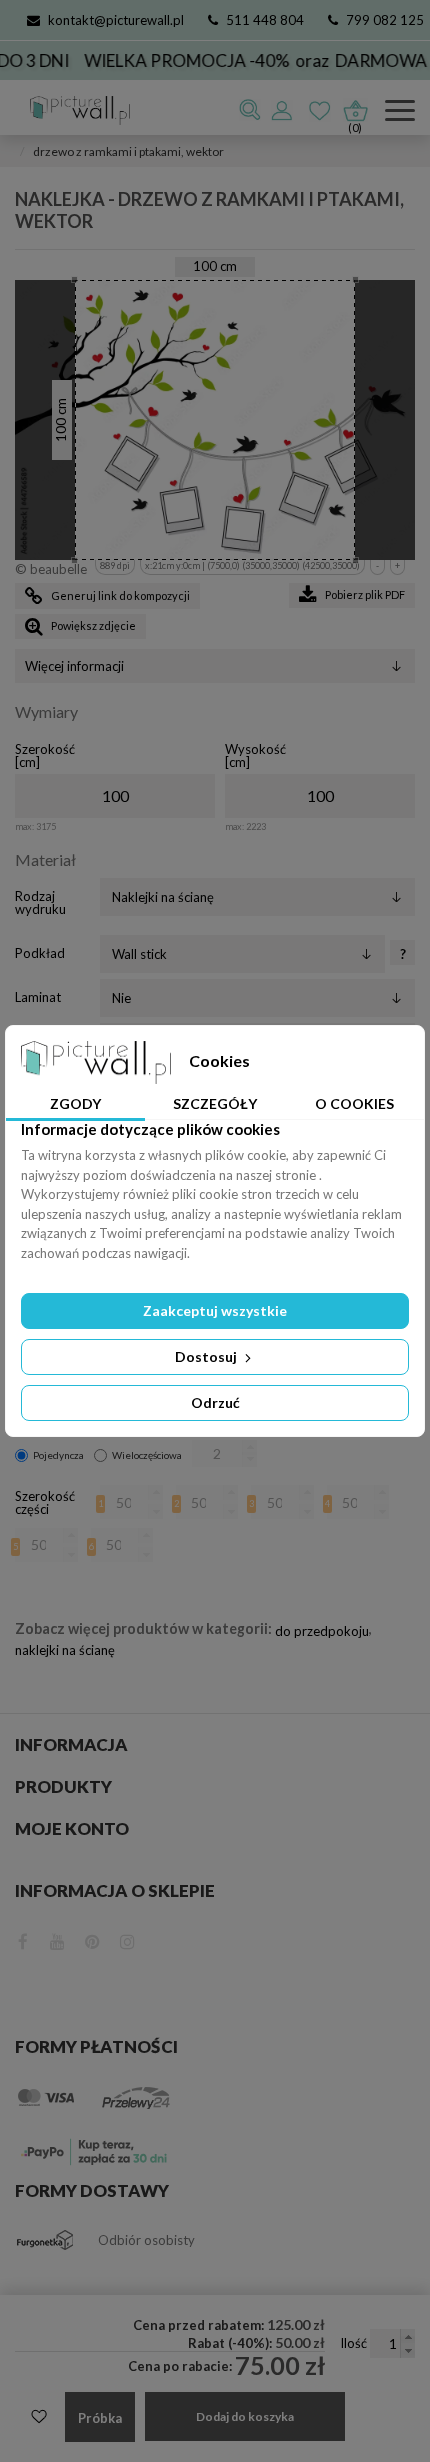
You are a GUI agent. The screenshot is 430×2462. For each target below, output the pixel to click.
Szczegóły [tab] (215, 1103)
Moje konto (72, 1828)
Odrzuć (215, 1402)
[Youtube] (57, 1939)
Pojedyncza (58, 1455)
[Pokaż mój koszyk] (355, 106)
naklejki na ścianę (65, 1650)
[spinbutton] (115, 796)
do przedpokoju (322, 1631)
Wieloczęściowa (147, 1455)
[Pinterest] (92, 1939)
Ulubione (321, 110)
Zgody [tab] (75, 1103)
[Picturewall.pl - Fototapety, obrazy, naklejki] (72, 110)
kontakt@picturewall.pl (116, 20)
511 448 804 (265, 20)
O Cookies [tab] (354, 1103)
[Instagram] (127, 1939)
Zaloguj (283, 110)
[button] (249, 1447)
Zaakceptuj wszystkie (215, 1310)
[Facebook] (23, 1939)
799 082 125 (385, 20)
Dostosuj (207, 1356)
